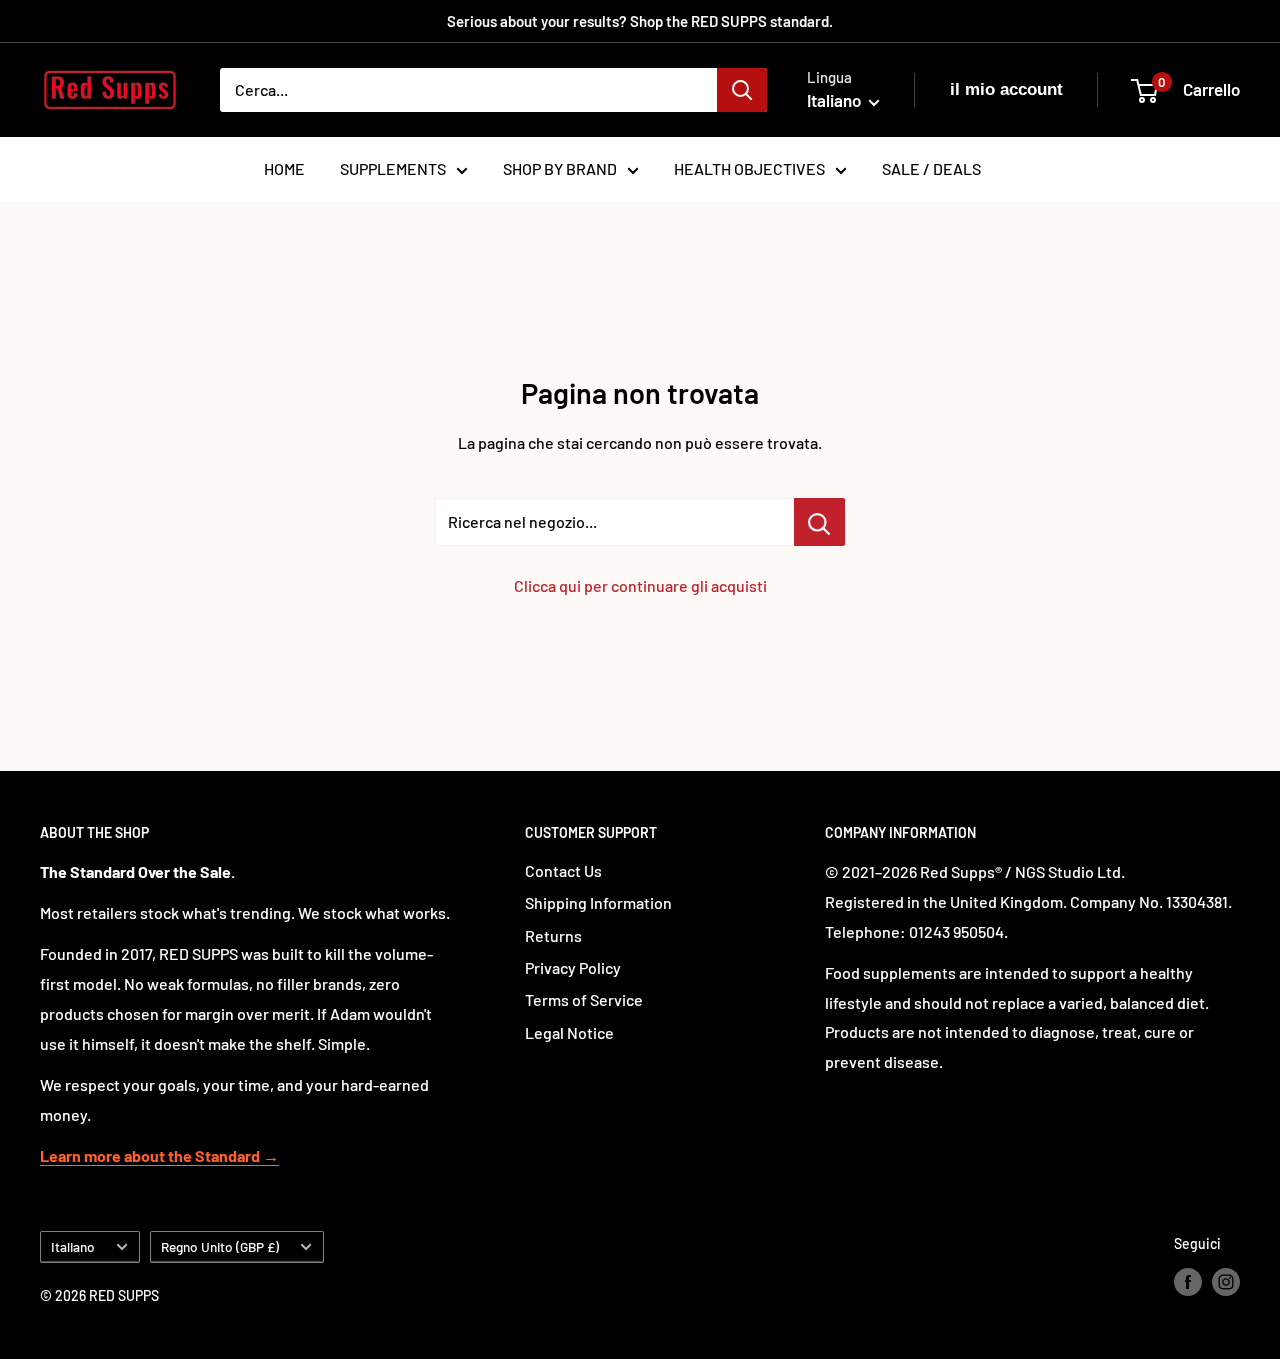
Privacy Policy (573, 967)
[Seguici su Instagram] (1226, 1282)
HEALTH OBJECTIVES (749, 168)
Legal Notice (569, 1032)
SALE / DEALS (931, 168)
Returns (553, 935)
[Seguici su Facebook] (1188, 1282)
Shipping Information (598, 902)
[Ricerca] (742, 90)
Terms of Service (584, 999)
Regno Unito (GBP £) (220, 1246)
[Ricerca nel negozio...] (819, 522)
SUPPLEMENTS (393, 168)
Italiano (73, 1246)
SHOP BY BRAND (560, 168)
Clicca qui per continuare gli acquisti (640, 585)
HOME (284, 168)
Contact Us (563, 870)
